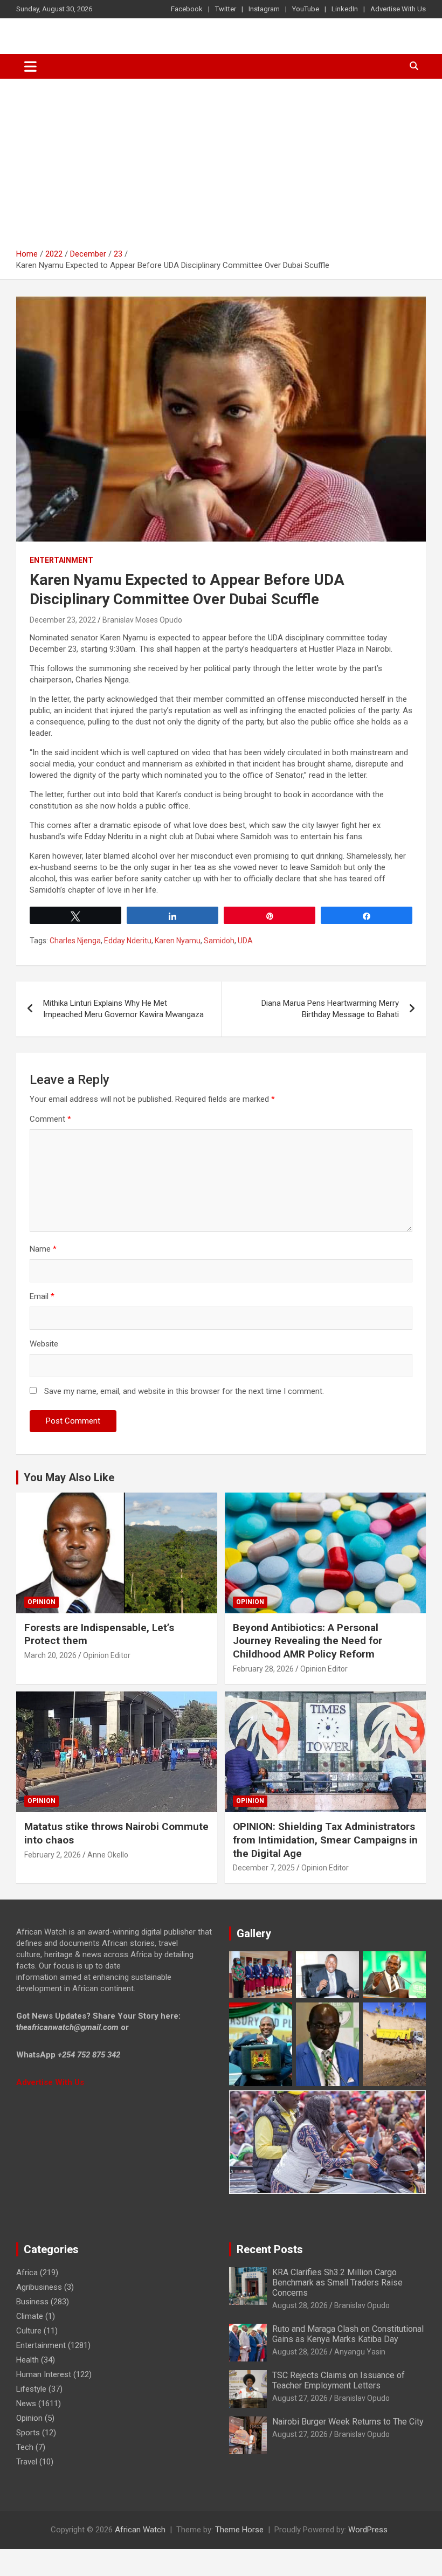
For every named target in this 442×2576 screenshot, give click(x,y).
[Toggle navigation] (30, 66)
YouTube (306, 9)
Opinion (42, 1602)
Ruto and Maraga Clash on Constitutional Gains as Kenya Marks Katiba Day (348, 2334)
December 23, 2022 (63, 620)
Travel (27, 2462)
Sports (28, 2433)
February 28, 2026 (263, 1669)
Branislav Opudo (362, 2305)
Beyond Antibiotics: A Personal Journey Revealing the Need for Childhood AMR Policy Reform (308, 1641)
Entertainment (61, 560)
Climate (30, 2316)
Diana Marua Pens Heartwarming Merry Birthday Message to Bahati (330, 1009)
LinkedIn (345, 9)
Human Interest (44, 2374)
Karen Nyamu (178, 941)
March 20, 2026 (50, 1655)
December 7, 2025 (264, 1868)
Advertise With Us (398, 9)
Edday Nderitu (128, 941)
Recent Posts (270, 2249)
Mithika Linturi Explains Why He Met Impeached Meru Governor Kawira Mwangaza (123, 1009)
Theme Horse (239, 2530)
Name (43, 1249)
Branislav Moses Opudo (142, 620)
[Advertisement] (221, 160)
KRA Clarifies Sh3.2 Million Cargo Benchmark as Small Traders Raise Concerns (337, 2283)
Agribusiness (39, 2287)
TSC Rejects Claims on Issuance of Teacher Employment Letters (339, 2380)
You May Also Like (69, 1477)
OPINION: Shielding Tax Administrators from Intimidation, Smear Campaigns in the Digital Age (325, 1840)
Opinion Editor (107, 1655)
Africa (27, 2273)
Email (42, 1296)
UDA (245, 941)
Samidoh (219, 941)
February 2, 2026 (53, 1855)
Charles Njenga (75, 941)
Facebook (187, 9)
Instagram (264, 9)
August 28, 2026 (300, 2305)
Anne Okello (108, 1855)
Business (32, 2302)
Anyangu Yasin (360, 2352)
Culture (29, 2331)
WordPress (368, 2530)
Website (44, 1344)
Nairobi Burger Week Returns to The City (348, 2422)
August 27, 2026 (300, 2398)
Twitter (226, 9)
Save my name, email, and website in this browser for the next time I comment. (184, 1391)
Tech (25, 2447)
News (26, 2404)
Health (27, 2360)
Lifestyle (31, 2389)
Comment (50, 1119)
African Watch (140, 2530)
